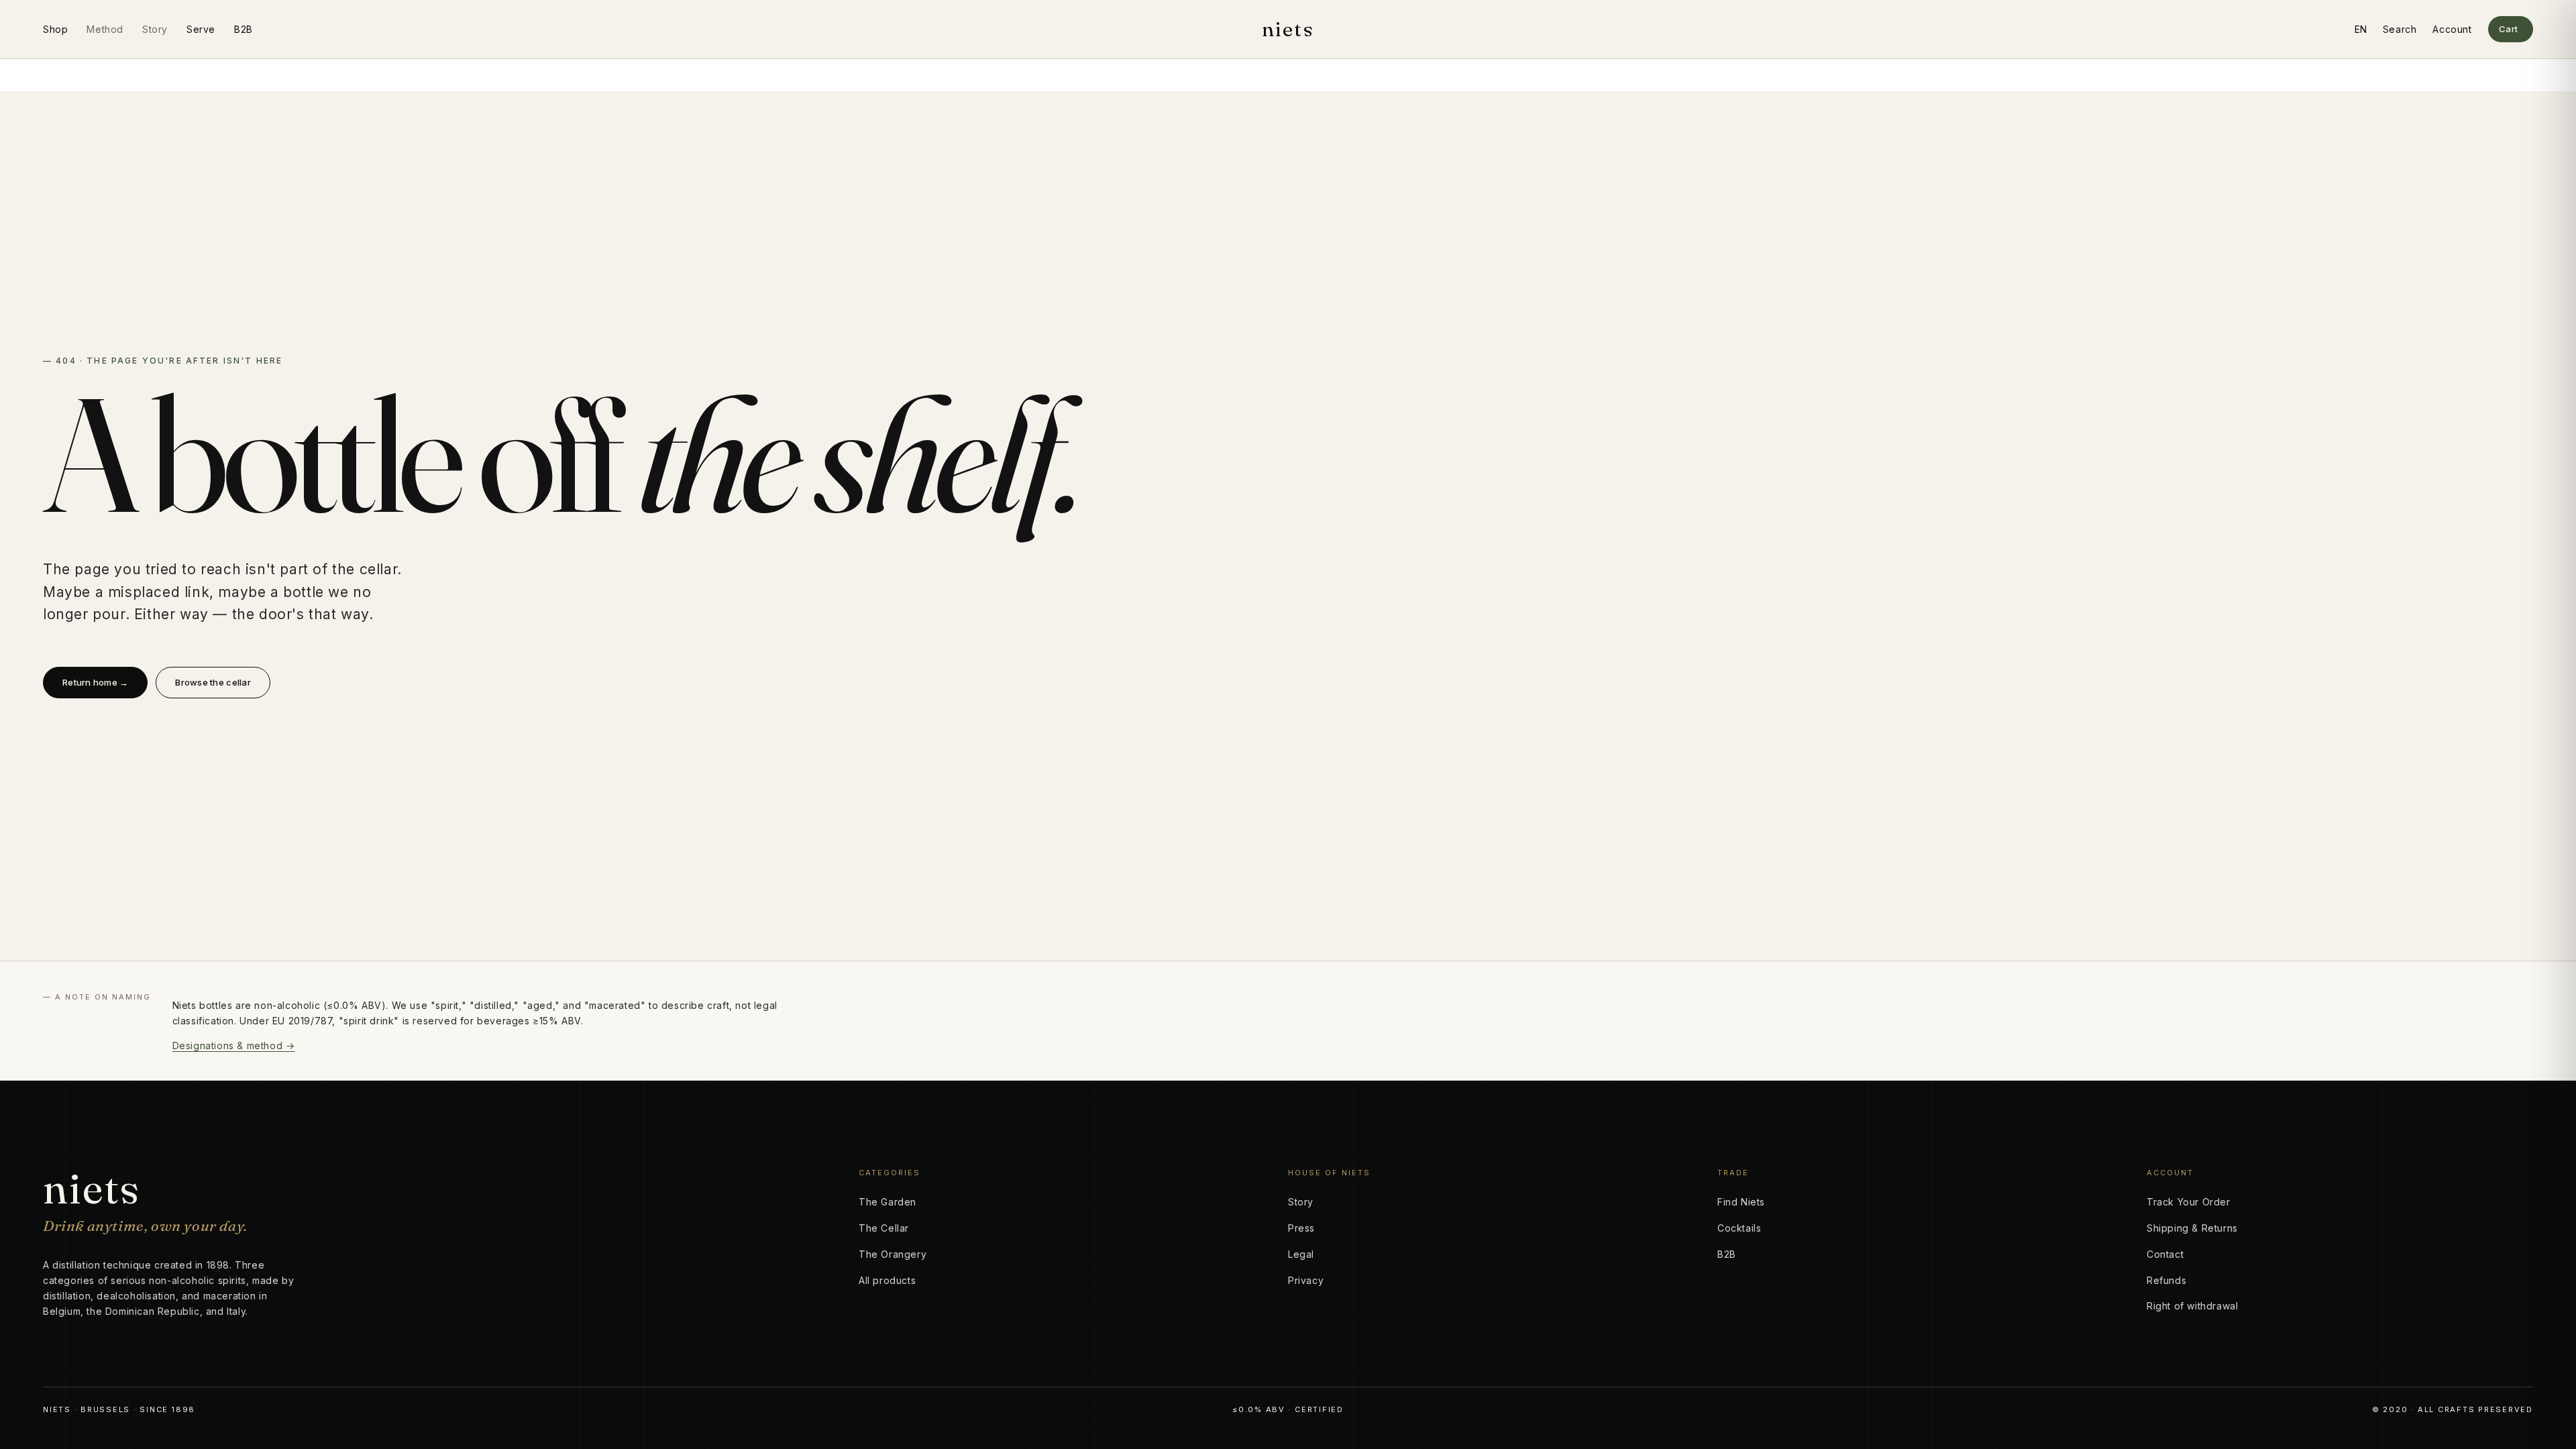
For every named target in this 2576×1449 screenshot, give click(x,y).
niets (1288, 30)
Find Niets (1741, 1202)
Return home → (95, 682)
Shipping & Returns (2192, 1228)
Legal (1301, 1254)
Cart (2509, 29)
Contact (2165, 1254)
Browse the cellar (213, 682)
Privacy (1306, 1280)
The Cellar (884, 1228)
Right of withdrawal (2192, 1306)
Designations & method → (234, 1045)
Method (105, 29)
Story (155, 29)
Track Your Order (2189, 1202)
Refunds (2166, 1280)
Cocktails (1739, 1228)
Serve (201, 29)
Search (2400, 29)
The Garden (888, 1202)
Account (2452, 29)
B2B (244, 29)
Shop (55, 29)
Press (1301, 1228)
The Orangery (893, 1254)
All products (887, 1280)
